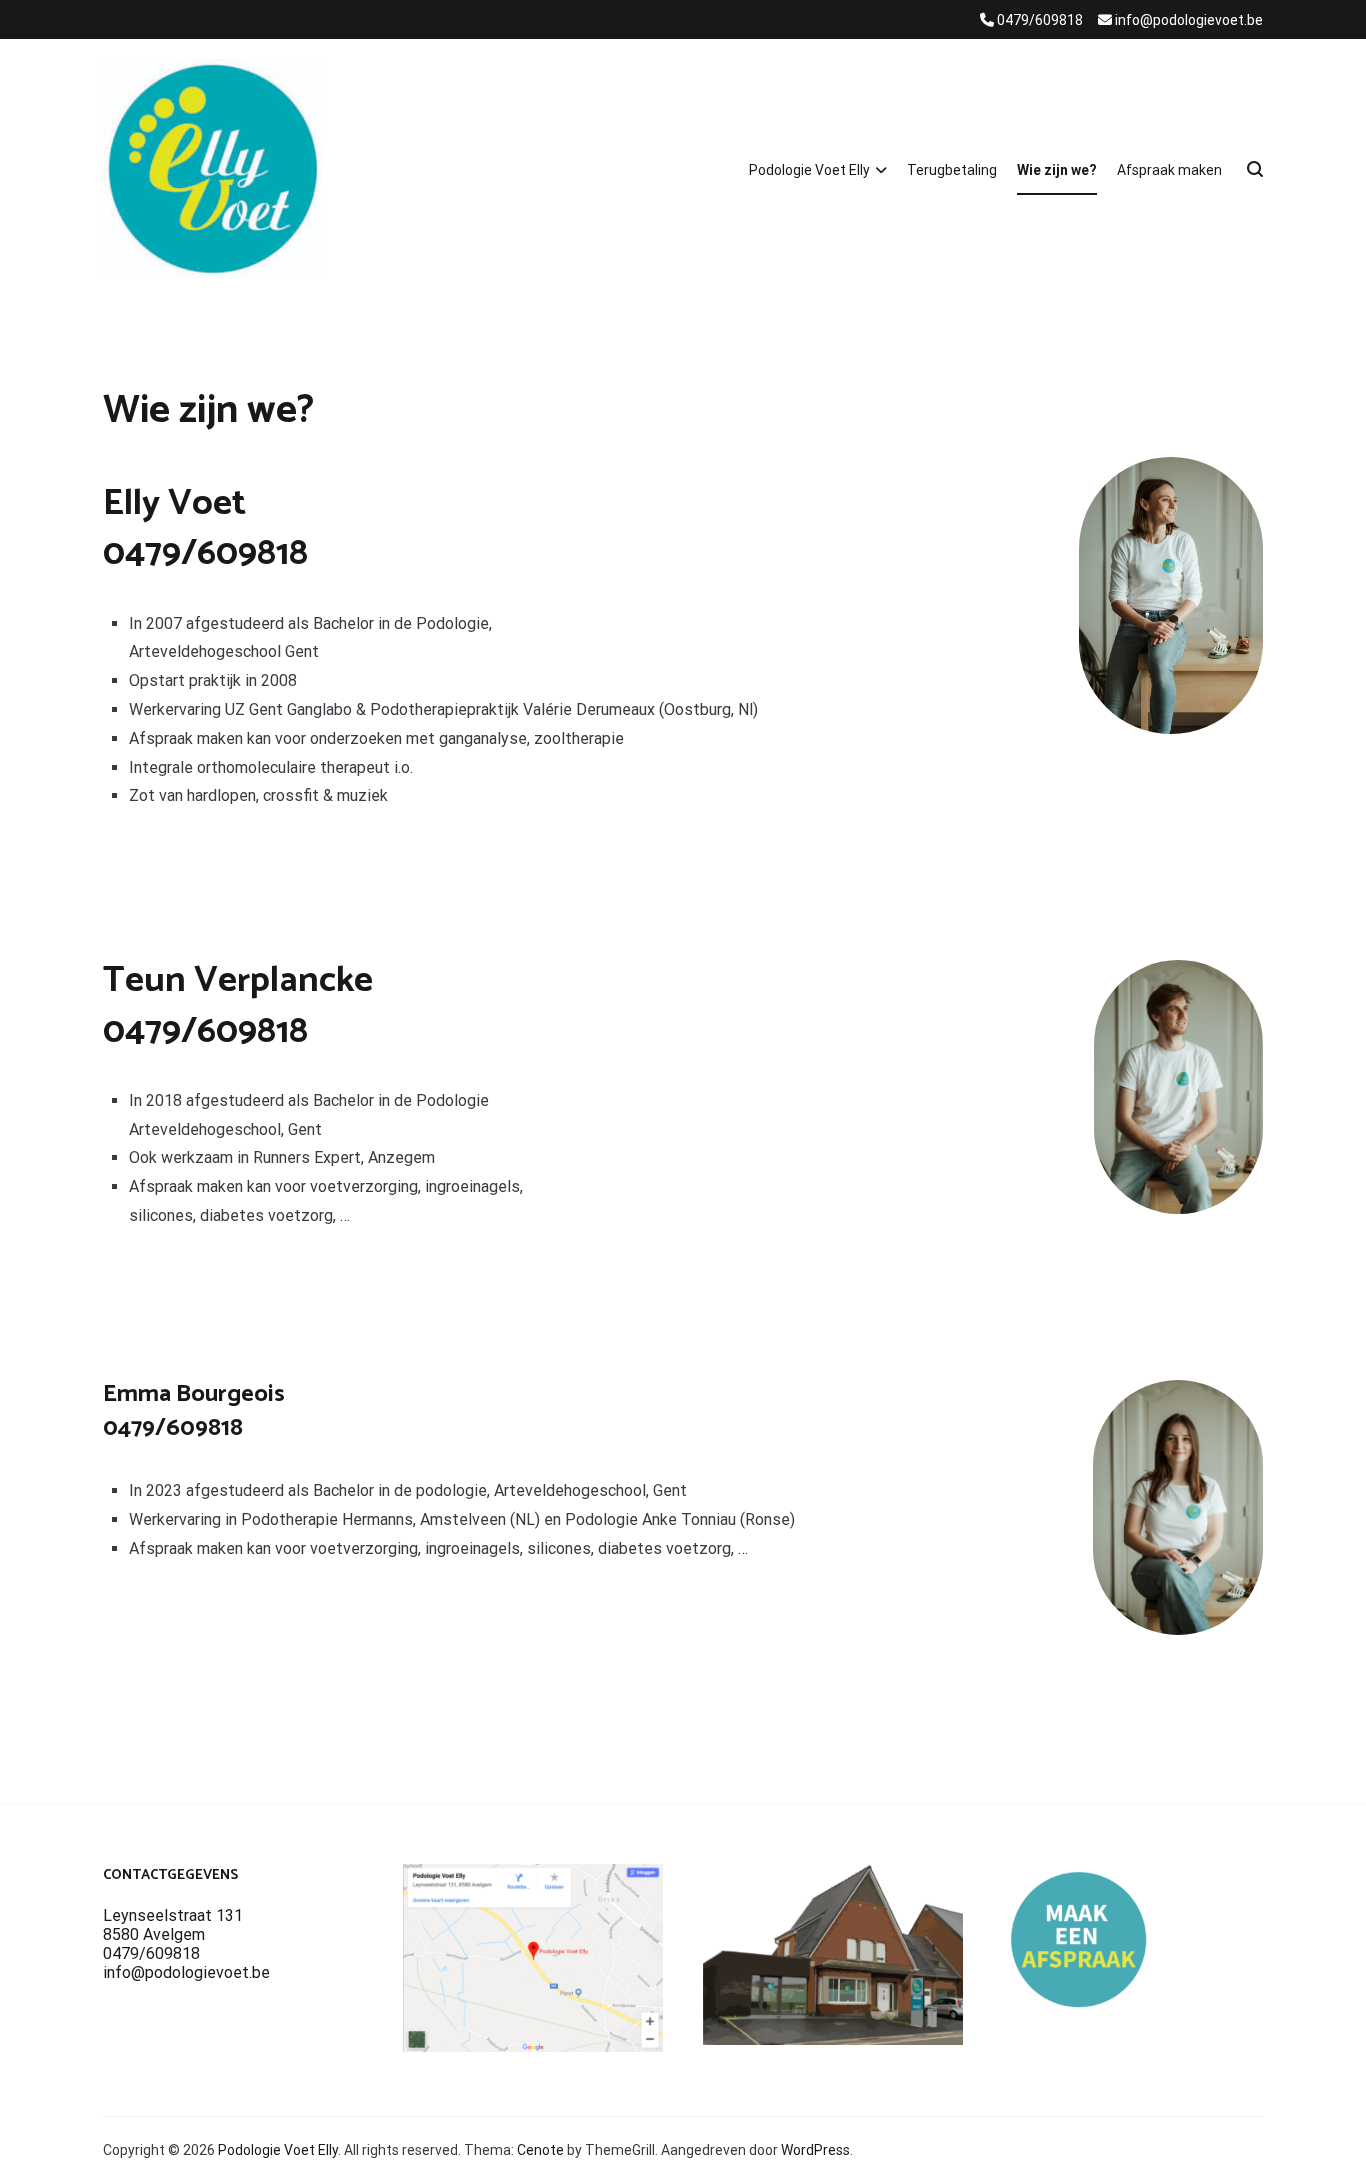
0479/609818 (151, 1953)
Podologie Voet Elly (809, 170)
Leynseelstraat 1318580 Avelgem (173, 1925)
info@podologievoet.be (186, 1972)
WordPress (815, 2150)
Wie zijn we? (1057, 170)
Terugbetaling (952, 170)
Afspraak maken (1169, 170)
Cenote (540, 2150)
